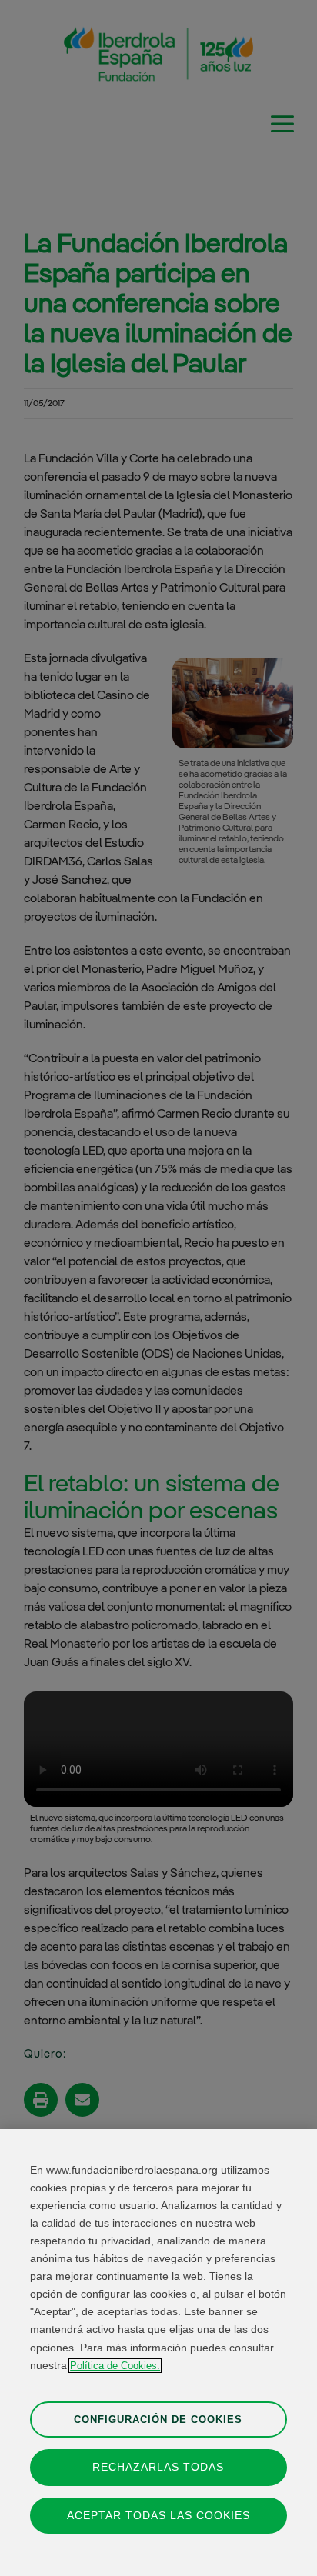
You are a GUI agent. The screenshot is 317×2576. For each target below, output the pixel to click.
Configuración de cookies (158, 2419)
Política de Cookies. (115, 2366)
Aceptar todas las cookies (158, 2515)
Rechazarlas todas (158, 2467)
